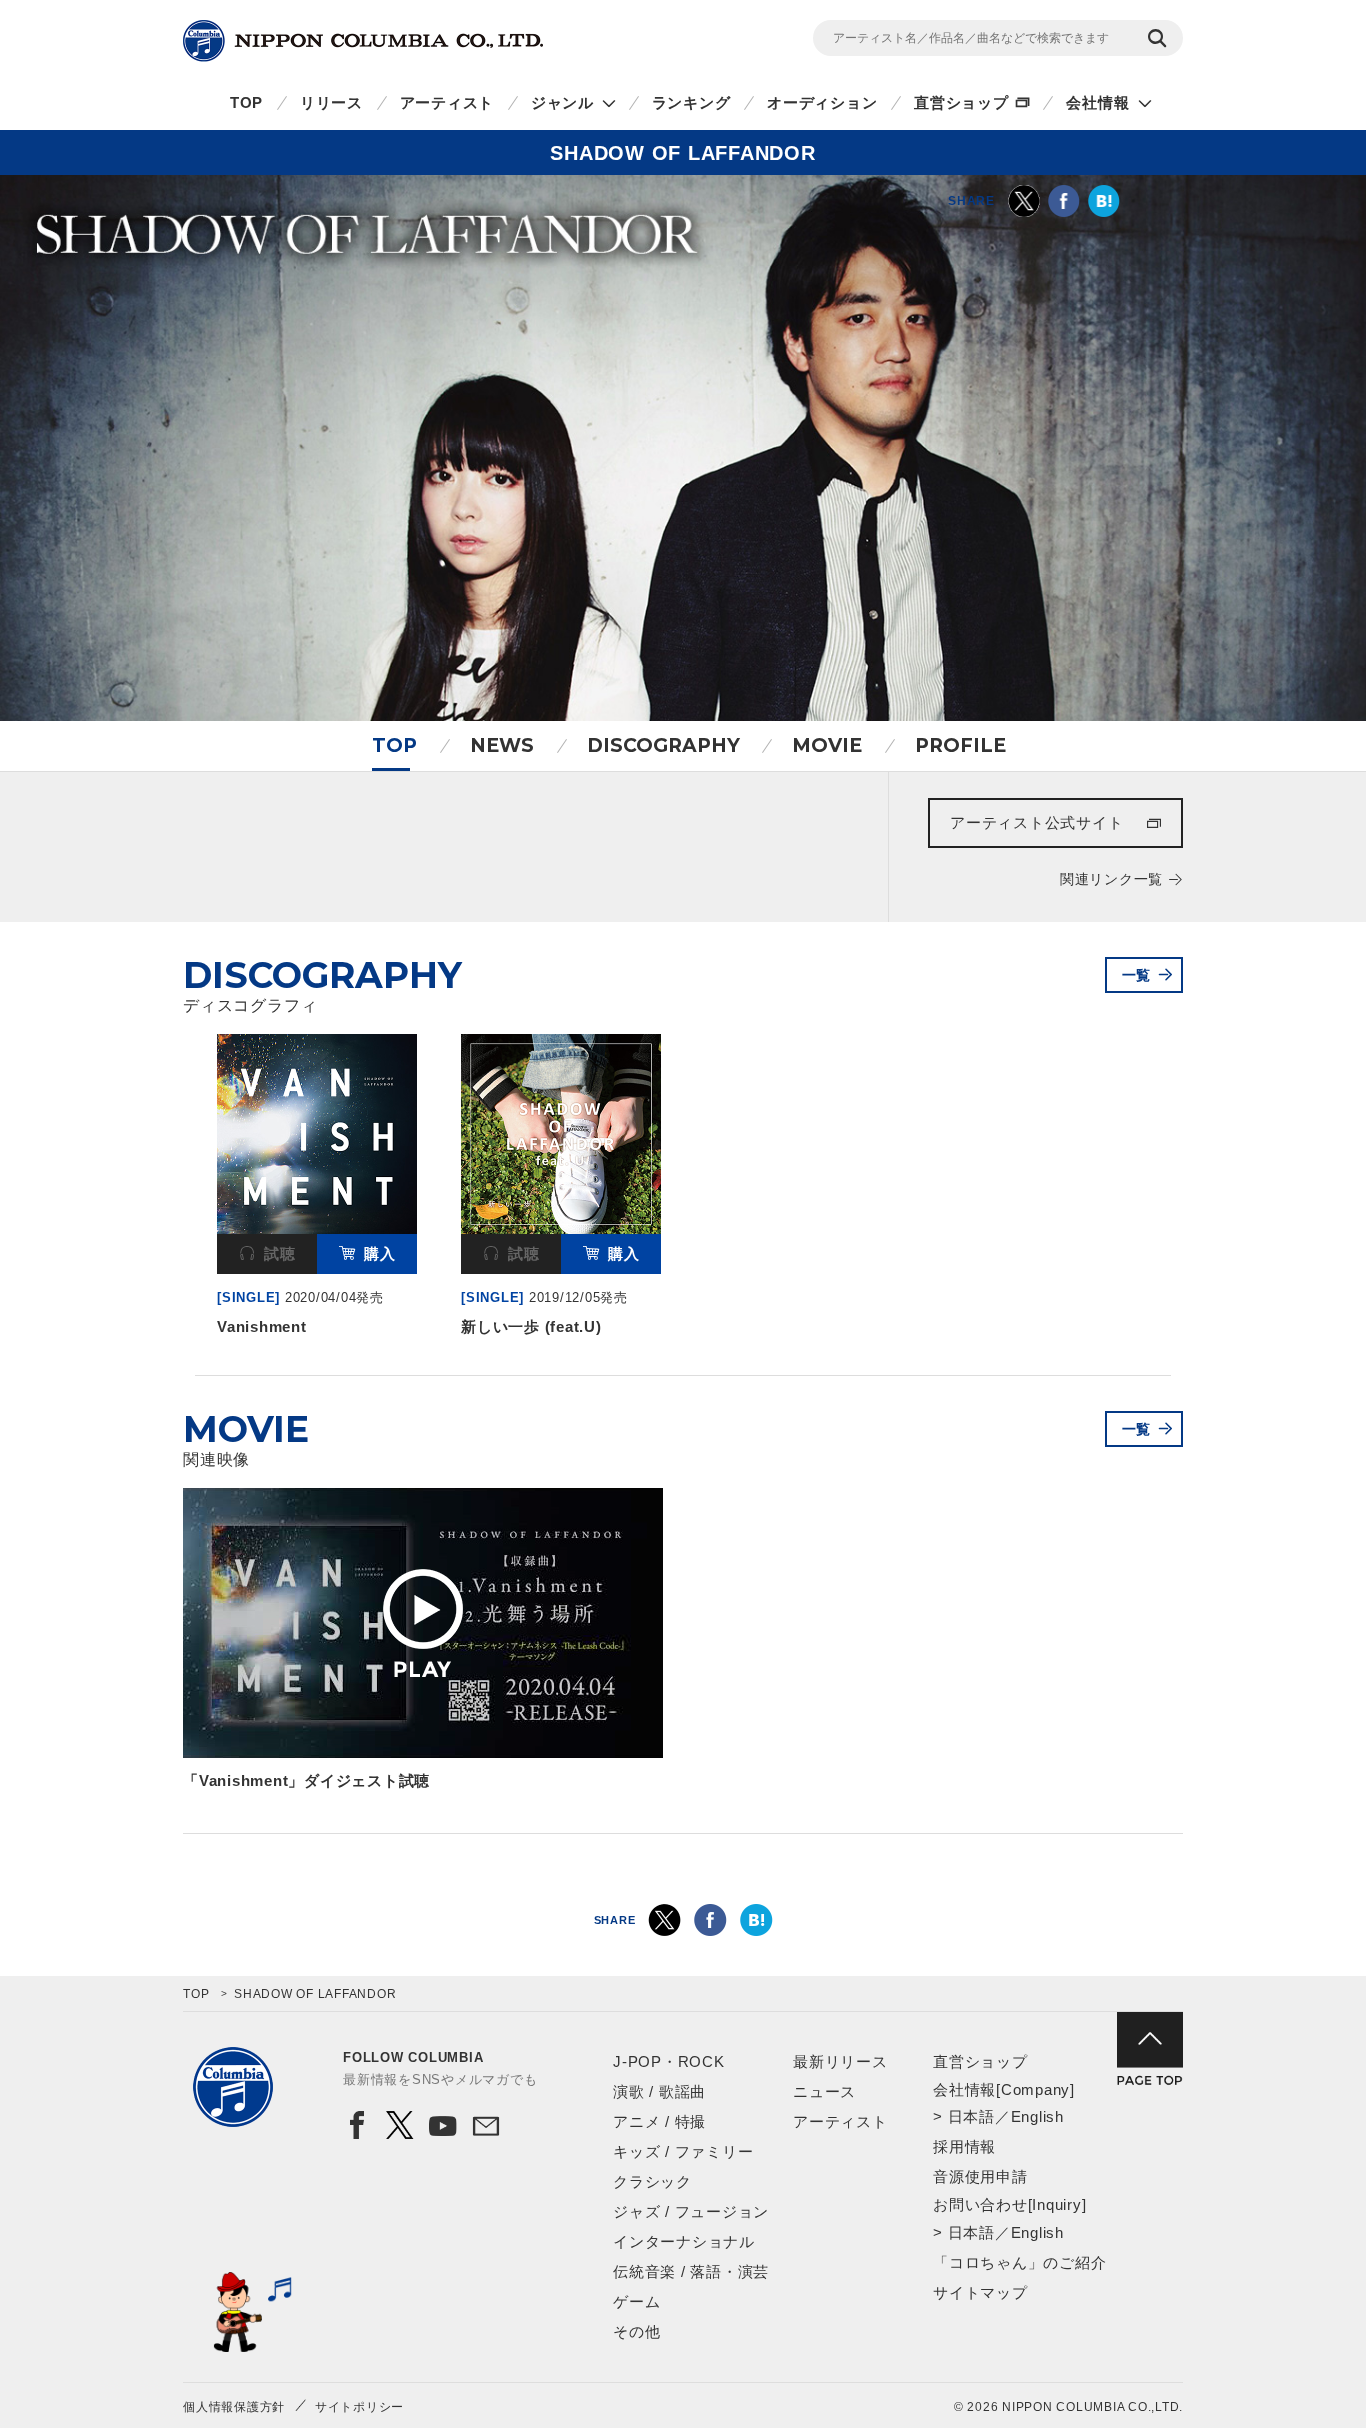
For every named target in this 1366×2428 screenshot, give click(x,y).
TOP (246, 102)
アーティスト (447, 102)
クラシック (652, 2181)
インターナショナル (684, 2241)
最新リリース (840, 2061)
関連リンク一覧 (1111, 879)
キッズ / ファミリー (683, 2151)
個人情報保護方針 (234, 2407)
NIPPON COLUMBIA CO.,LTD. (363, 41)
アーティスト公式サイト (1036, 822)
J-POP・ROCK (669, 2061)
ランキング (691, 102)
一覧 (1137, 975)
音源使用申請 (980, 2176)
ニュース (824, 2091)
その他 (636, 2331)
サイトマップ (980, 2292)
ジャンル (562, 102)
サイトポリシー (359, 2407)
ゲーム (636, 2301)
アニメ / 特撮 (659, 2121)
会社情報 (1097, 102)
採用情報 (964, 2146)
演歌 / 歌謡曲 (659, 2091)
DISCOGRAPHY (663, 745)
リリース (331, 102)
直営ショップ (961, 102)
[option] (317, 1189)
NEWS (502, 745)
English (1037, 2116)
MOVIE (827, 745)
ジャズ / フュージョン (691, 2211)
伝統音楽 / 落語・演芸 (691, 2271)
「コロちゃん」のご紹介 (1019, 2262)
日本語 (971, 2116)
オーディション (822, 102)
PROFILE (960, 745)
